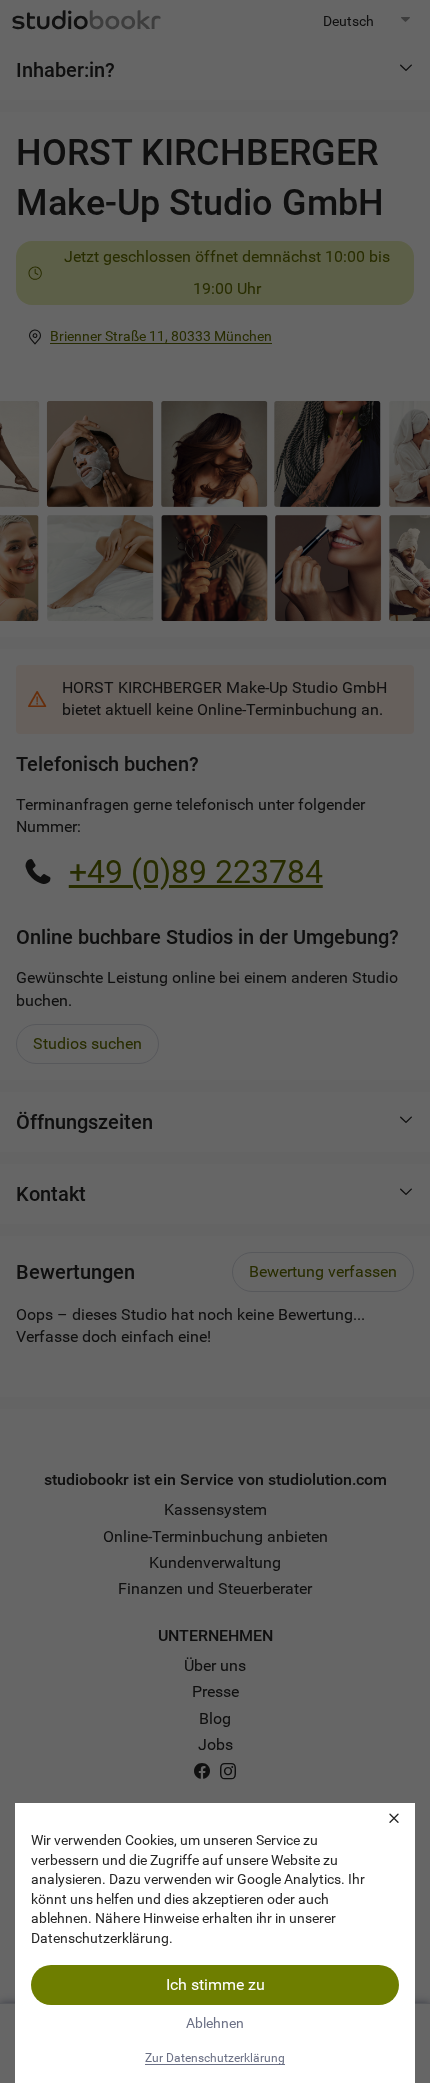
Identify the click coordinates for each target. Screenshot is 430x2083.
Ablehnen (215, 2023)
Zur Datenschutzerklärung (215, 2058)
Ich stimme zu (215, 1984)
